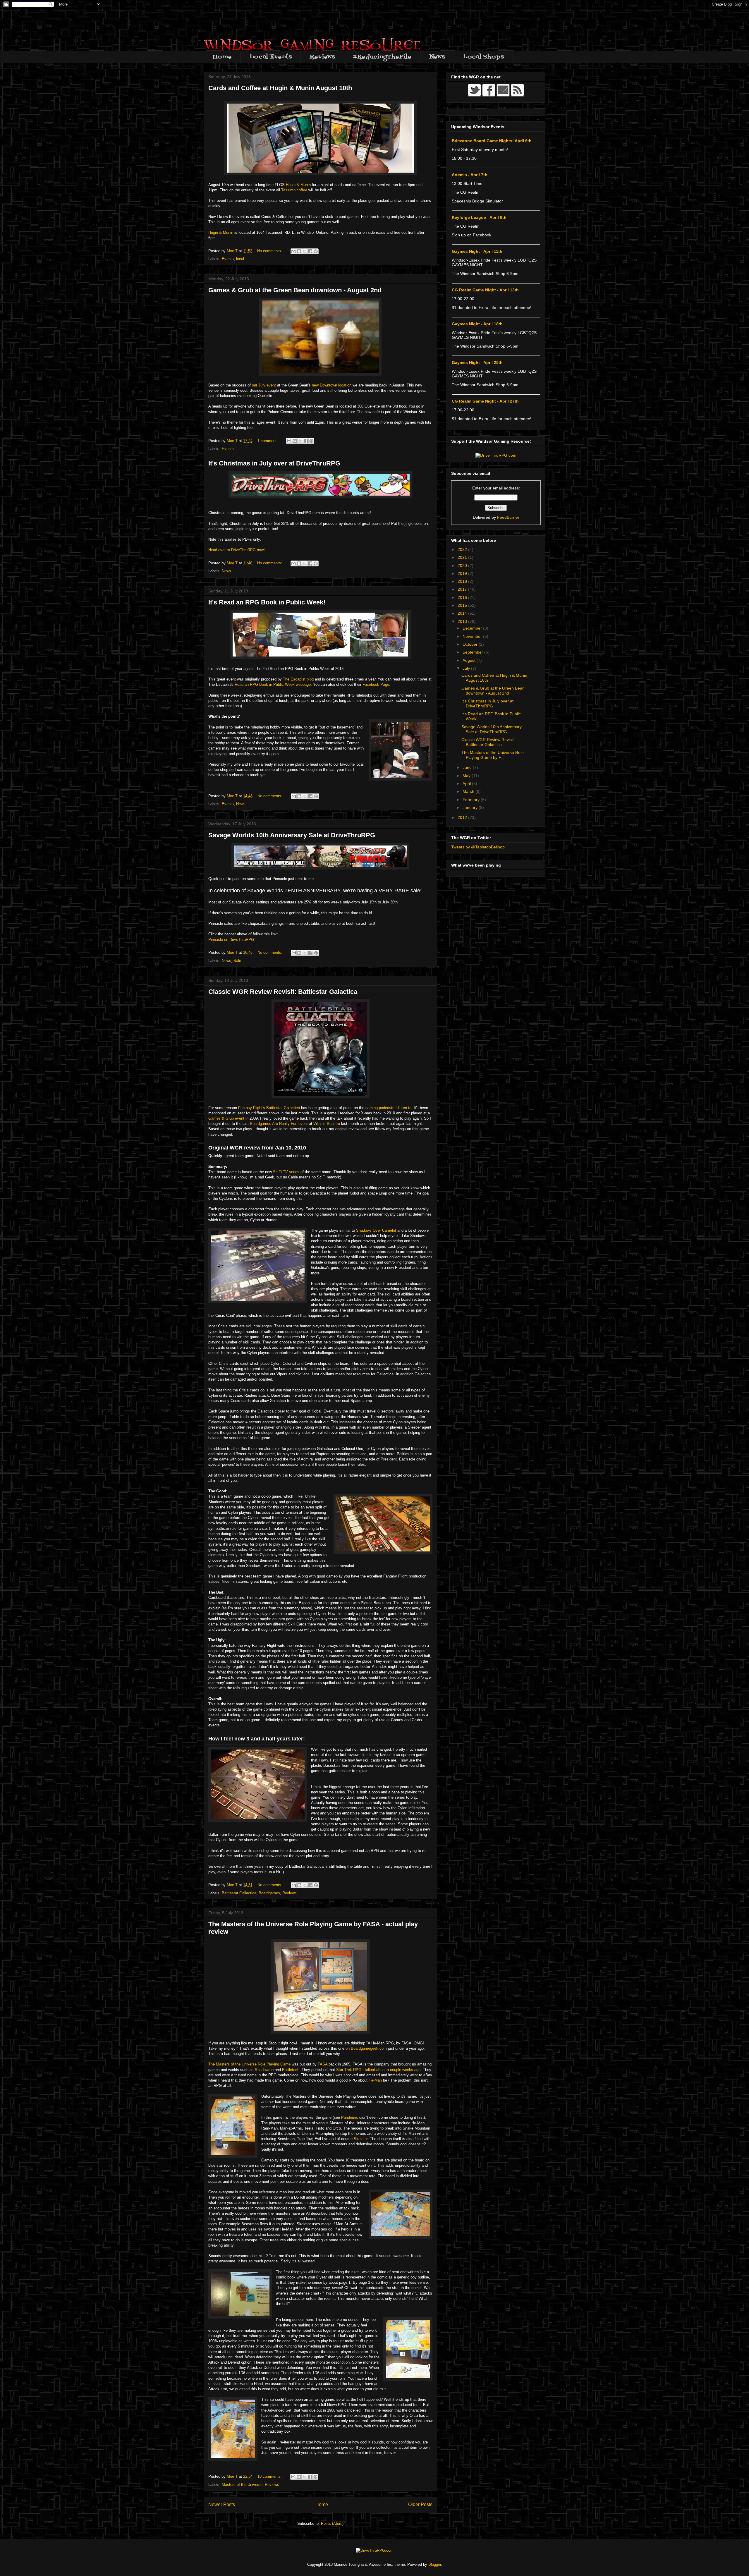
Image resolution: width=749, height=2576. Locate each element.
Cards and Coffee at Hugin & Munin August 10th (280, 88)
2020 (463, 566)
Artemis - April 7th (470, 175)
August (470, 660)
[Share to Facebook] (310, 251)
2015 (463, 605)
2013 (463, 621)
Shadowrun (264, 2070)
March (469, 791)
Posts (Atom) (332, 2523)
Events (228, 259)
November (473, 636)
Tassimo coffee (294, 190)
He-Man (375, 2080)
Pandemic (350, 2117)
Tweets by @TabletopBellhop (478, 847)
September (473, 652)
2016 (463, 597)
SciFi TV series (286, 1172)
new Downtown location (332, 385)
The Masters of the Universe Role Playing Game (249, 2064)
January (471, 807)
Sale (237, 961)
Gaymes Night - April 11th (477, 251)
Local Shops (483, 57)
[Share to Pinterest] (316, 251)
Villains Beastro (327, 1124)
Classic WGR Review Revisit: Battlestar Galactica (283, 992)
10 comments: (270, 2476)
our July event (264, 385)
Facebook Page (376, 684)
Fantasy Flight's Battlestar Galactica (269, 1108)
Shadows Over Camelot (376, 1230)
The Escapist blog (298, 679)
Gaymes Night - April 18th (477, 324)
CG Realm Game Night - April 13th (485, 290)
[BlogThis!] (299, 251)
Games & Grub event (226, 1118)
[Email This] (293, 251)
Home (222, 57)
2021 (463, 557)
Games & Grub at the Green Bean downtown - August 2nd (295, 290)
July (467, 668)
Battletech (291, 2070)
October (471, 644)
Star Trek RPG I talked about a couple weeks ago (378, 2070)
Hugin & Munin (298, 185)
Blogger (435, 2564)
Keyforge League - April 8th (479, 217)
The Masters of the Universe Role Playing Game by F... (493, 755)
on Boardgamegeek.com (366, 2048)
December (473, 628)
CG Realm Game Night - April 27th (485, 401)
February (472, 800)
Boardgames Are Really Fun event (279, 1124)
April (467, 783)
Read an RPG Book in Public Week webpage (272, 684)
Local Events (271, 57)
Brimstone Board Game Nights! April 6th (492, 141)
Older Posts (420, 2504)
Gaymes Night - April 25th (477, 362)
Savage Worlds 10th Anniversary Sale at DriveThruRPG (292, 835)
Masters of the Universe (242, 2485)
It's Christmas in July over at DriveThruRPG (274, 463)
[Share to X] (305, 251)
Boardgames (269, 1893)
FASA (323, 2064)
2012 (463, 817)
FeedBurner (508, 517)
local (240, 259)
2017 (463, 589)
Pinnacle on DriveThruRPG (231, 940)
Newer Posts (222, 2504)
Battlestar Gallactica (239, 1893)
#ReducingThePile (382, 57)
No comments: (270, 251)
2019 (463, 573)
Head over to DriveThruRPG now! (237, 550)
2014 (463, 613)
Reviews (322, 57)
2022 (463, 549)
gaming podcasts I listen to (388, 1108)
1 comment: (268, 441)
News (437, 57)
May (467, 776)
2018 (463, 581)
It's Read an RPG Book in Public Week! (267, 602)
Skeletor (361, 2139)
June (468, 767)
